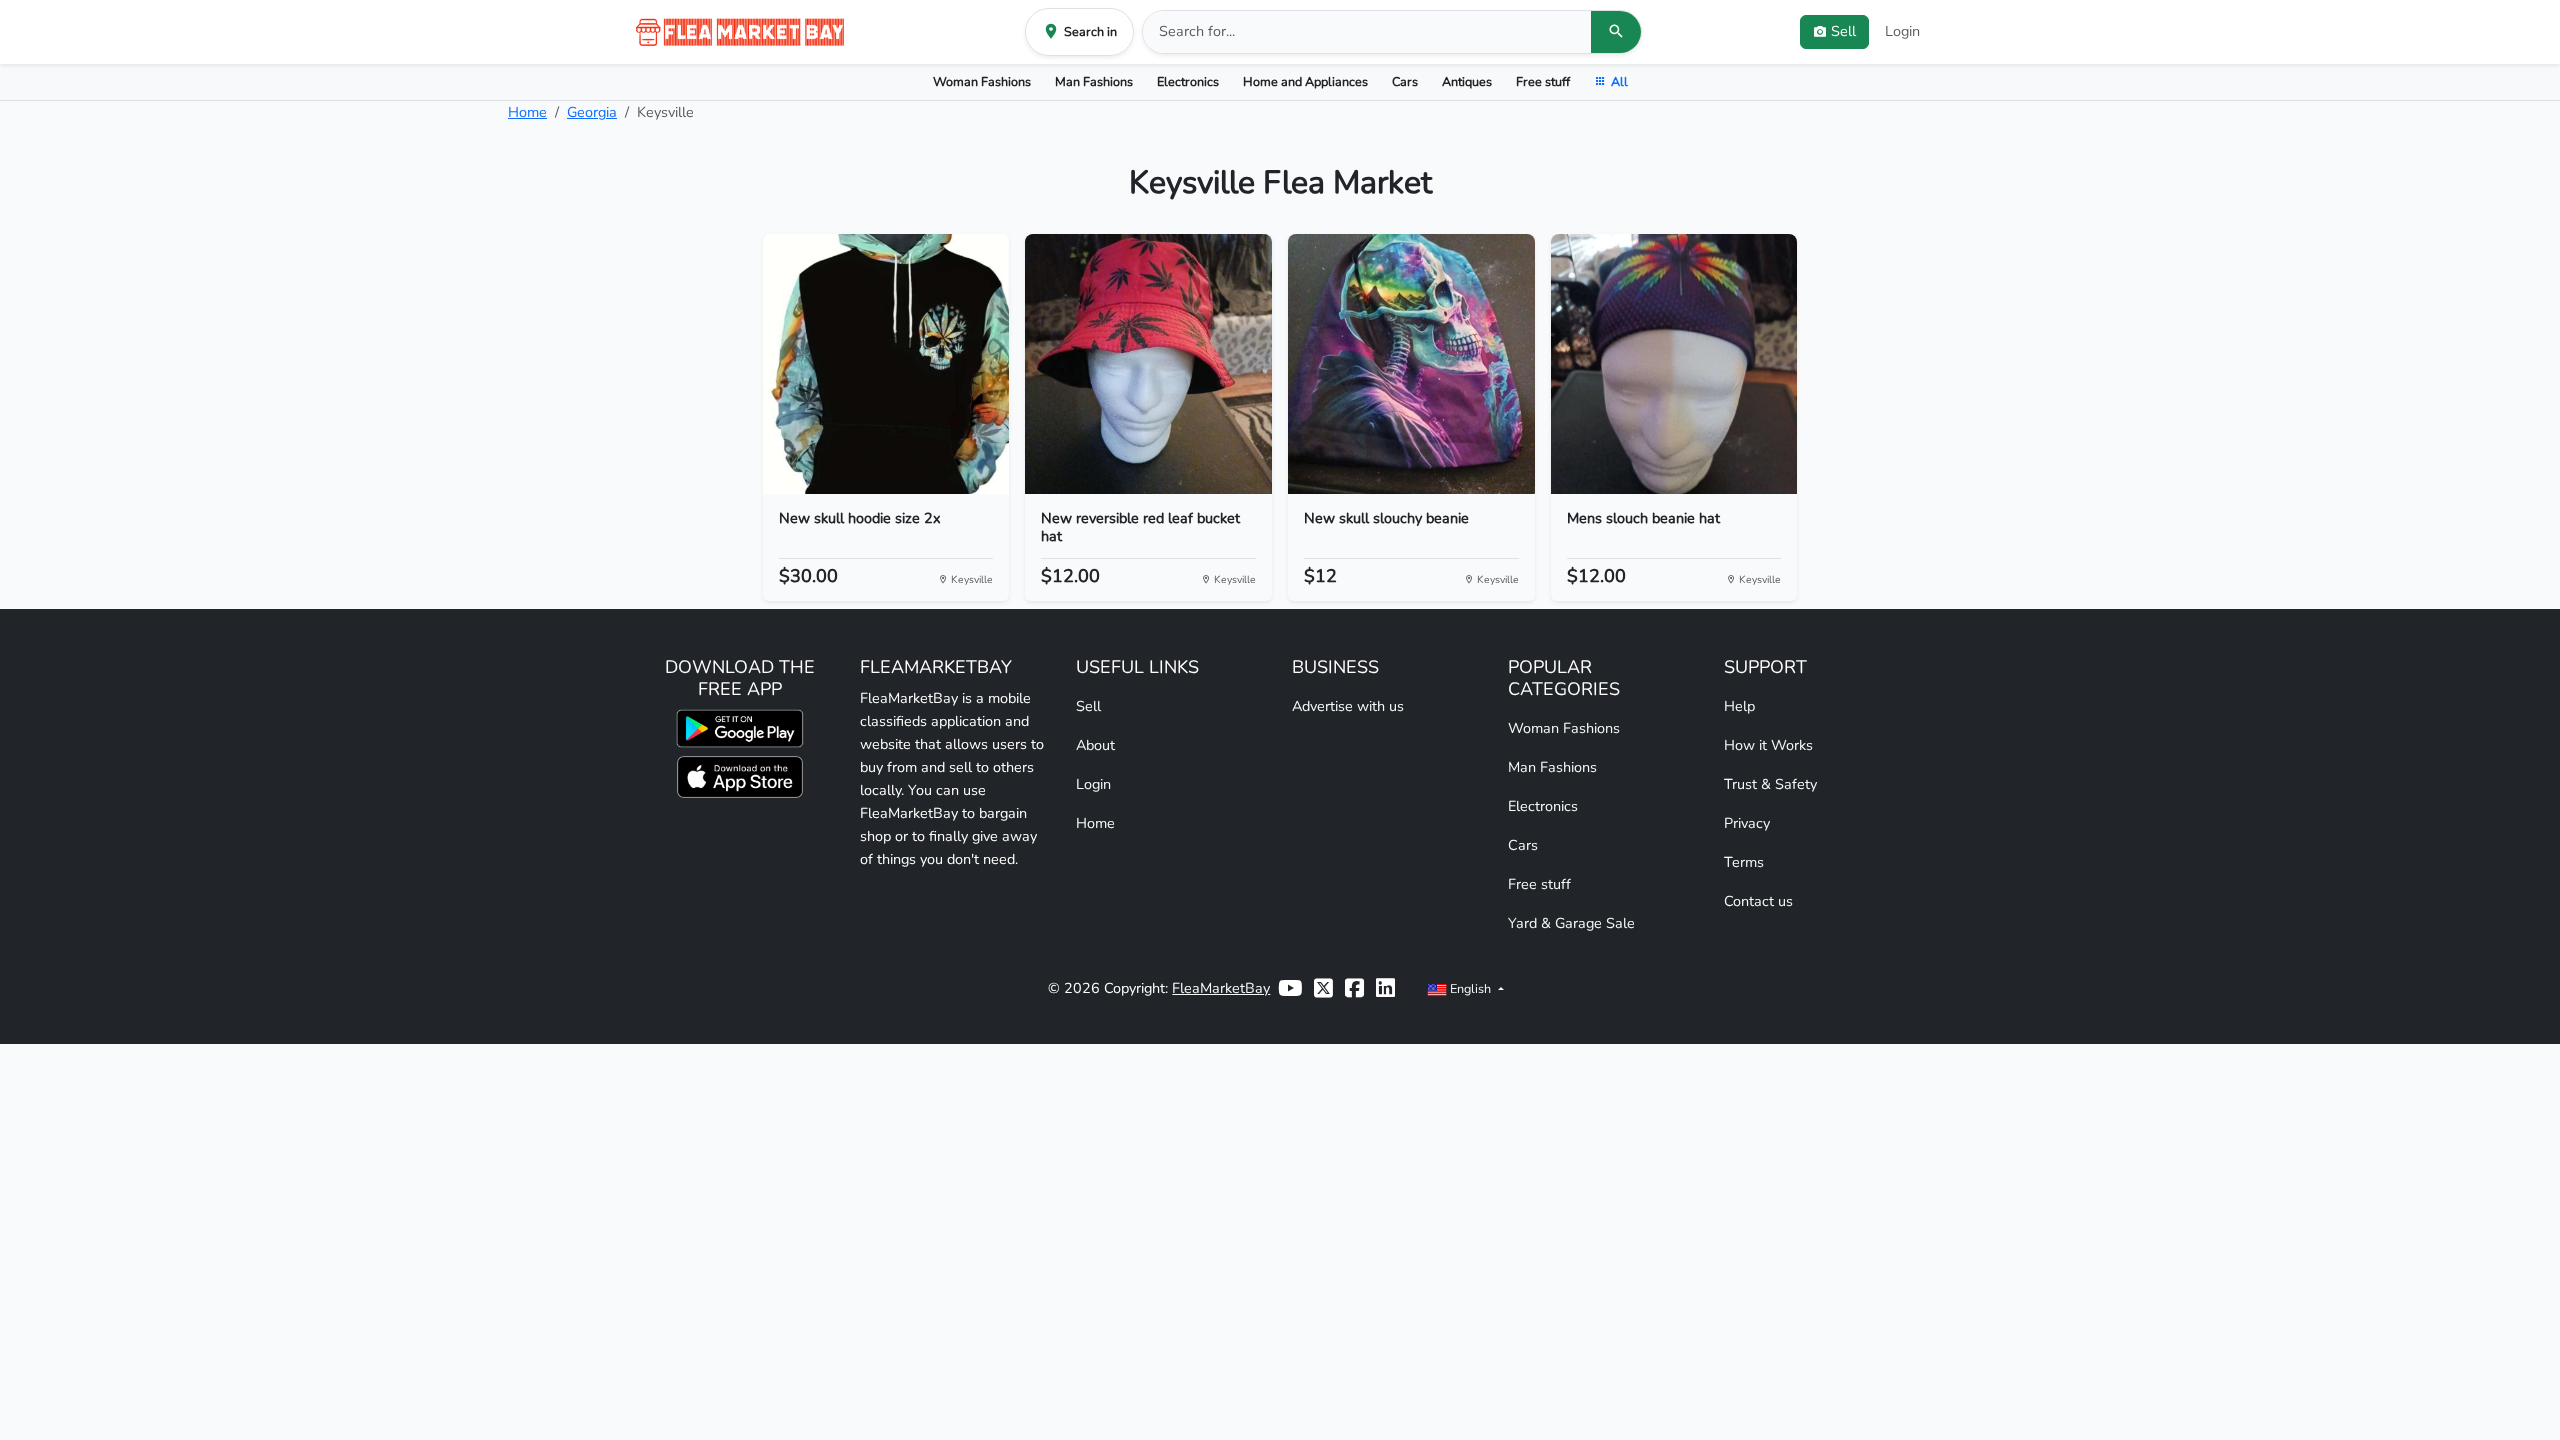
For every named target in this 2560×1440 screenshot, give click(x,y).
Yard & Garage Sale (1571, 923)
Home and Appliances (1305, 81)
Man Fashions (1094, 81)
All (1619, 81)
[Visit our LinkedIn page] (1385, 988)
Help (1739, 706)
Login (1902, 31)
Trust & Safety (1770, 784)
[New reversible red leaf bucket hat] (1148, 364)
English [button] (1470, 988)
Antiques (1467, 81)
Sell (1088, 706)
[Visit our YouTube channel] (1290, 988)
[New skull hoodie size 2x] (886, 364)
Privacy (1747, 823)
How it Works (1768, 745)
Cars (1405, 81)
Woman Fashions (982, 81)
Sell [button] (1843, 31)
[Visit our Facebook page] (1354, 988)
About (1095, 745)
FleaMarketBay (1221, 988)
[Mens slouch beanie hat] (1674, 364)
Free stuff (1543, 81)
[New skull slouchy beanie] (1411, 364)
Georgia (592, 112)
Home (527, 112)
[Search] (1616, 32)
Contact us (1758, 901)
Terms (1744, 862)
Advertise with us (1348, 706)
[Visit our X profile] (1323, 988)
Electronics (1188, 81)
